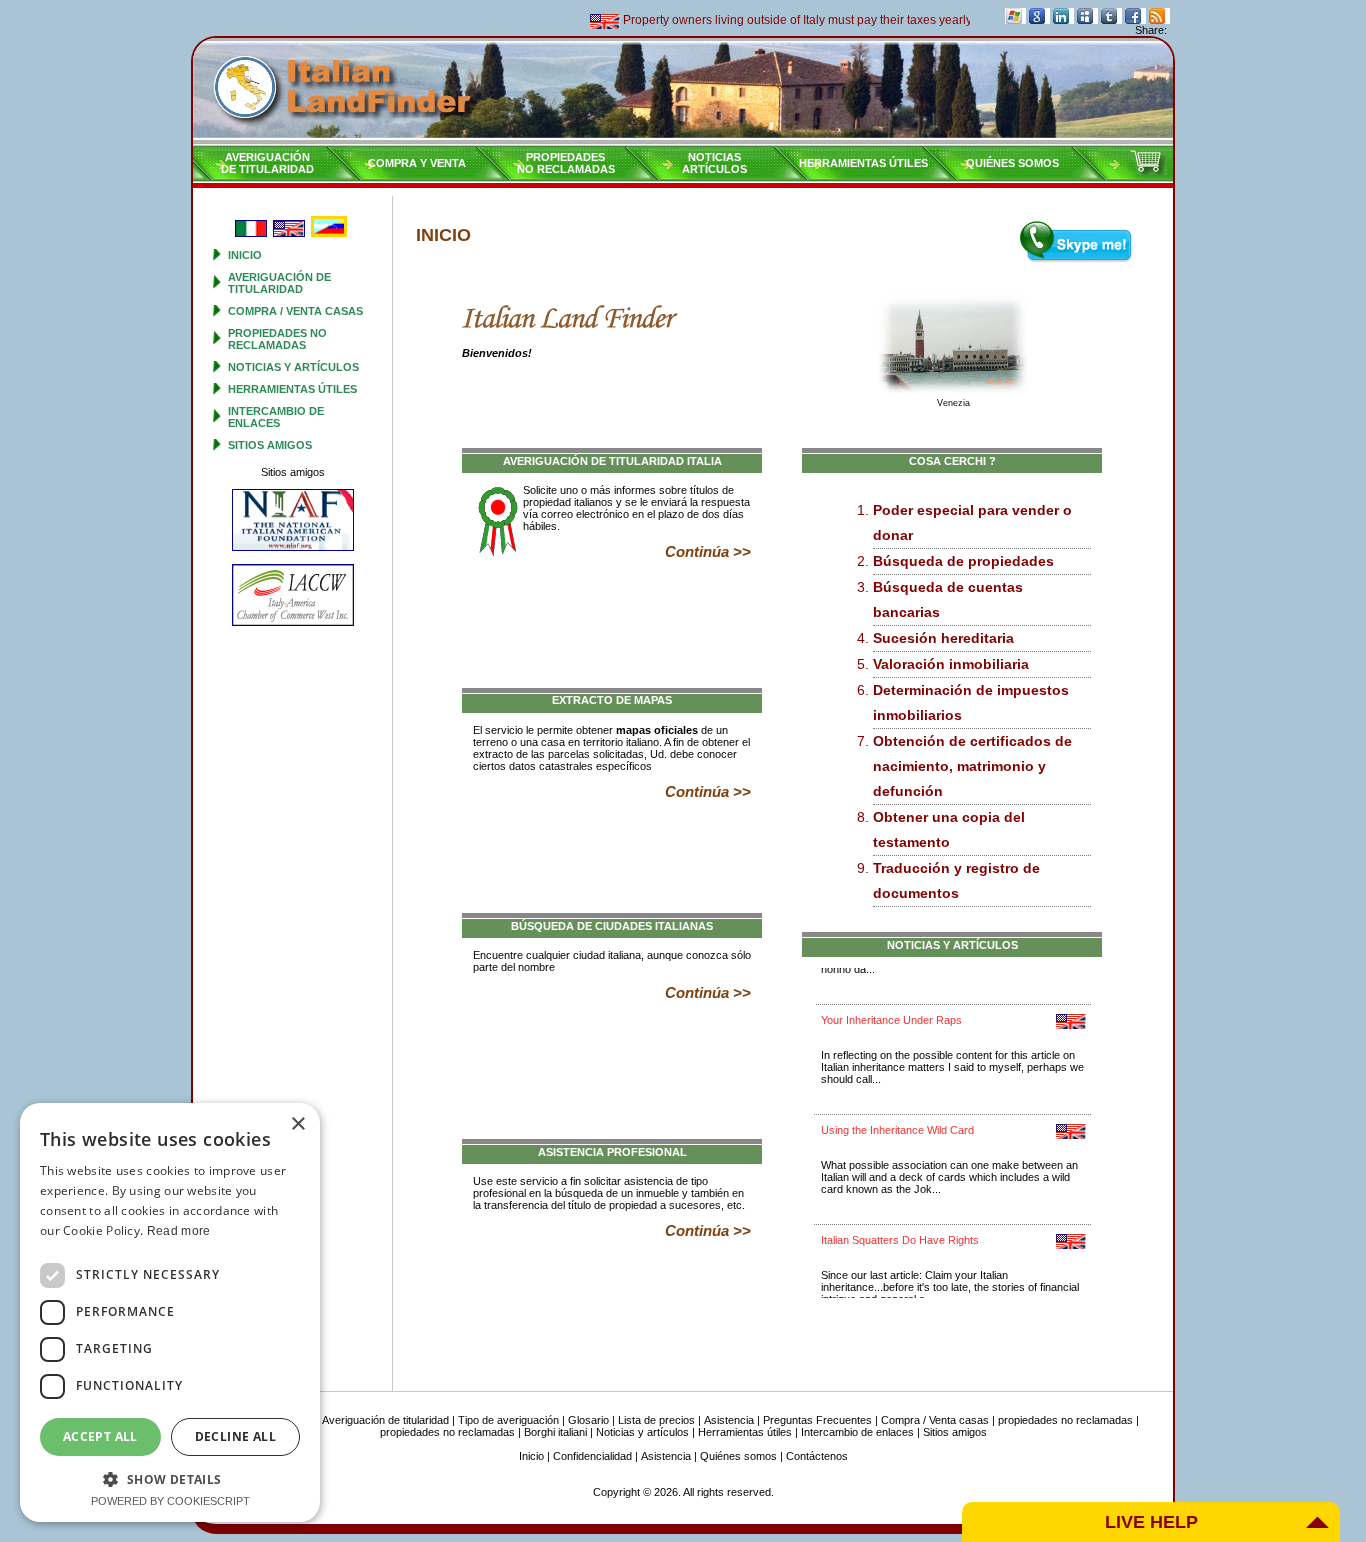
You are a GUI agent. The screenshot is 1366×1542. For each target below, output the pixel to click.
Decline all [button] (235, 1436)
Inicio (245, 255)
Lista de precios (656, 1420)
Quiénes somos (1012, 163)
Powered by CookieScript (170, 1501)
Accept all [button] (100, 1436)
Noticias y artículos (293, 367)
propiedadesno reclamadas (566, 163)
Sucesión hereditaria (943, 638)
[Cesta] (1148, 171)
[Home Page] (683, 91)
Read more (179, 1231)
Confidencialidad (592, 1456)
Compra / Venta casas (295, 311)
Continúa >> (708, 551)
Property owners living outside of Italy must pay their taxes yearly (771, 20)
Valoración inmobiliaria (951, 664)
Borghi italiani (555, 1432)
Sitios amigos (270, 445)
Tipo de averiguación (508, 1420)
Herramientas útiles (863, 163)
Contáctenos (817, 1456)
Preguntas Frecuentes (817, 1420)
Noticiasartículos (714, 163)
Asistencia (729, 1420)
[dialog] (170, 1312)
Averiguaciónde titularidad (267, 163)
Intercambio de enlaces (276, 417)
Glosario (588, 1420)
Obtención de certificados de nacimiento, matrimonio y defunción (972, 766)
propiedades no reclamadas (277, 339)
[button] (170, 1478)
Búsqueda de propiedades (963, 561)
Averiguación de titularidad (279, 283)
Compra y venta (417, 163)
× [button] (297, 1124)
